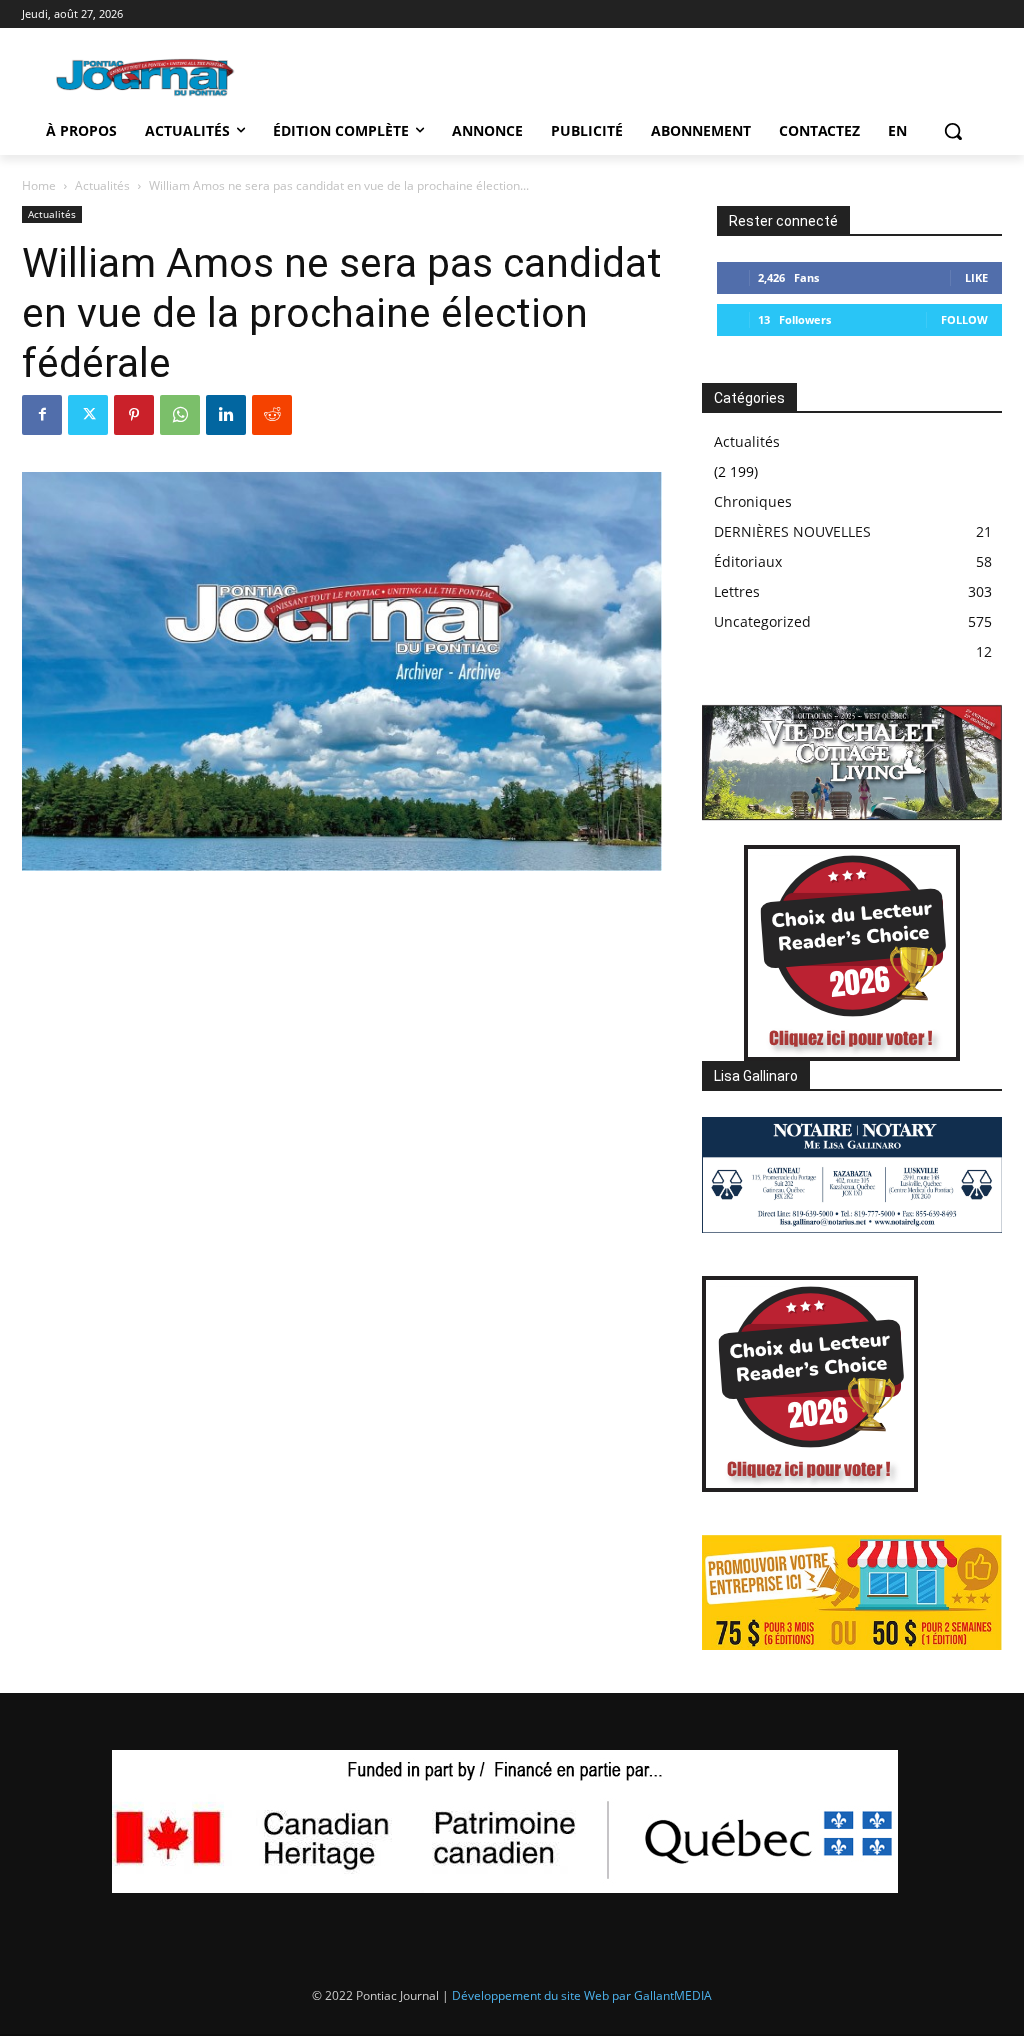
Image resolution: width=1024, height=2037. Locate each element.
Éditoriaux (748, 561)
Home (39, 185)
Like (976, 277)
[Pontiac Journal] (146, 77)
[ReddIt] (272, 415)
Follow (964, 319)
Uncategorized (762, 621)
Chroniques (753, 501)
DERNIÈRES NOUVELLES (792, 531)
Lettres (737, 591)
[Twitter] (88, 415)
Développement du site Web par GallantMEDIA (582, 1995)
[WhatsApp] (180, 415)
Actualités (102, 185)
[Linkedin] (226, 415)
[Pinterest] (134, 415)
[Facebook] (42, 415)
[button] (953, 131)
